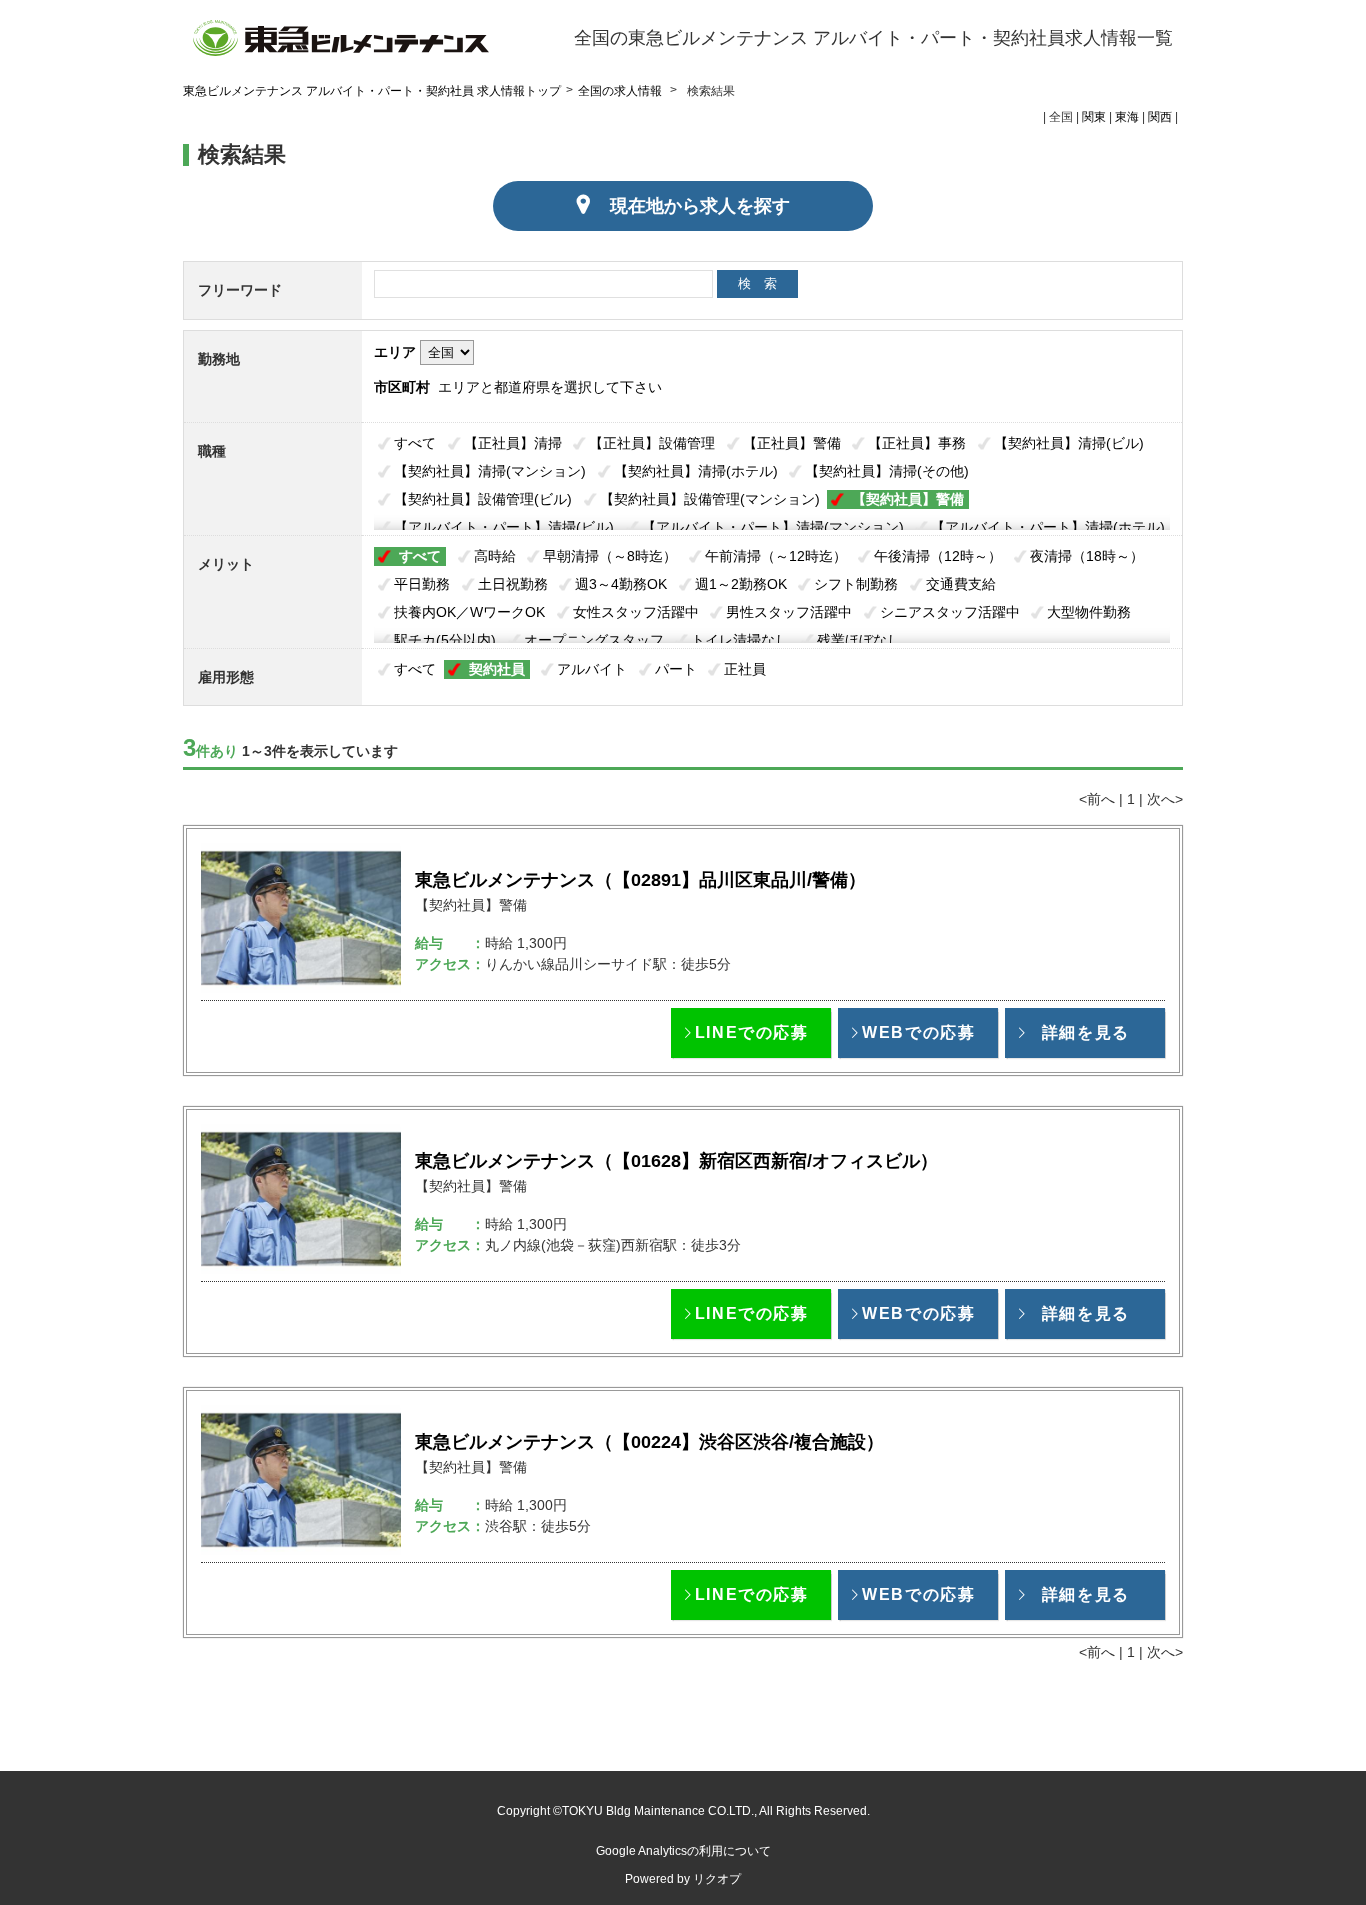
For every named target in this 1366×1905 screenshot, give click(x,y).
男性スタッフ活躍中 (789, 612)
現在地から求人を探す (700, 206)
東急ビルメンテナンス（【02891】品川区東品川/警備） (640, 880)
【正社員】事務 (917, 443)
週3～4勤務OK (621, 584)
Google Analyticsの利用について (683, 1851)
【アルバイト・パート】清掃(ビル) (504, 527)
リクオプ (717, 1879)
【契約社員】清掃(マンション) (490, 471)
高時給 (495, 556)
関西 (1160, 117)
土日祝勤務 (513, 584)
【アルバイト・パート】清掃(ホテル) (1048, 527)
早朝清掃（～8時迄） (610, 556)
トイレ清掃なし (740, 640)
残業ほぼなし (859, 640)
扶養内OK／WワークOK (469, 612)
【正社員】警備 (792, 443)
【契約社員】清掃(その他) (887, 471)
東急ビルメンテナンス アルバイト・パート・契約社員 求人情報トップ (372, 91)
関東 (1094, 117)
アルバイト (592, 669)
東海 (1127, 117)
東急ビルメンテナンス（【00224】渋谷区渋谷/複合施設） (649, 1442)
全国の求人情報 (621, 91)
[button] (751, 1033)
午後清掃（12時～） (938, 556)
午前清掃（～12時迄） (776, 556)
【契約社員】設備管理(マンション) (710, 499)
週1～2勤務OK (741, 584)
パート (676, 669)
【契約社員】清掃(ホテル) (696, 471)
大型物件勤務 (1089, 612)
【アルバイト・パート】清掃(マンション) (773, 527)
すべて (415, 443)
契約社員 (497, 669)
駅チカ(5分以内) (445, 640)
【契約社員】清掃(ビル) (1069, 443)
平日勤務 (422, 584)
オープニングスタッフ (594, 640)
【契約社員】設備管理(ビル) (483, 499)
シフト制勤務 (856, 584)
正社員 (745, 669)
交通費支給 (961, 584)
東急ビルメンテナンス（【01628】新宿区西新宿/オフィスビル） (676, 1161)
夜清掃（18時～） (1087, 556)
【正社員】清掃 (513, 443)
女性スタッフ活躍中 (636, 612)
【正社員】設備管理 (652, 443)
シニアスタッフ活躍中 (950, 612)
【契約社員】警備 (908, 499)
